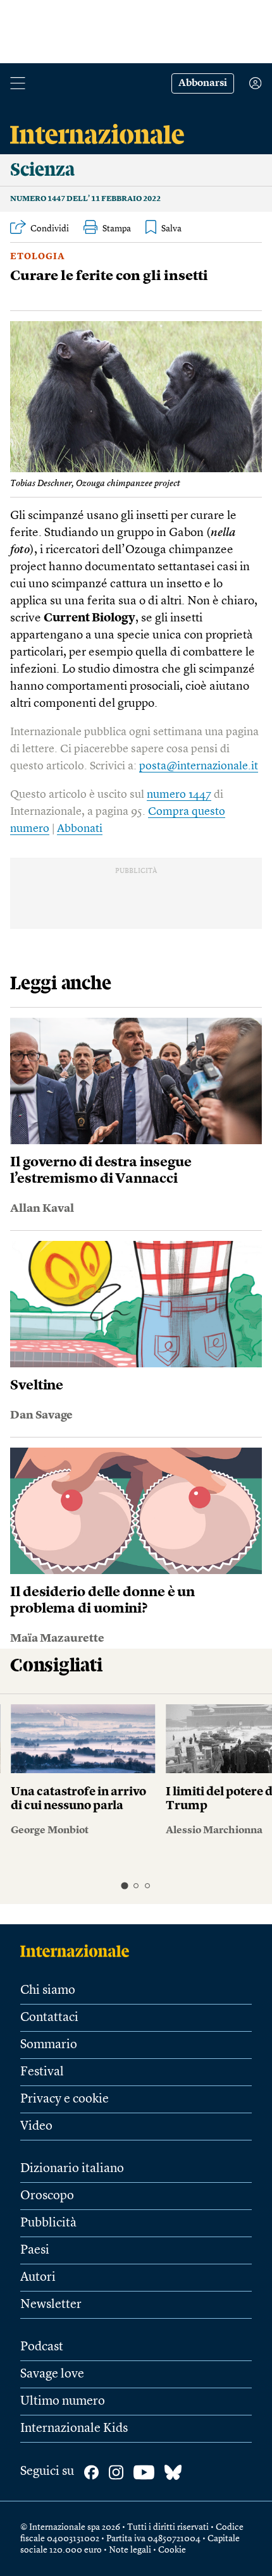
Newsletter (51, 2305)
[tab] (124, 1886)
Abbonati (80, 829)
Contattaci (49, 2018)
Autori (38, 2278)
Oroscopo (47, 2196)
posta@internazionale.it (199, 766)
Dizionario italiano (72, 2169)
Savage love (52, 2374)
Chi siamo (48, 1991)
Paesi (35, 2250)
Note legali (130, 2550)
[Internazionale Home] (79, 1951)
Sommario (49, 2045)
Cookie (172, 2550)
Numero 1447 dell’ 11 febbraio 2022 (85, 199)
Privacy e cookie (65, 2099)
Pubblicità (48, 2223)
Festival (42, 2072)
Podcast (42, 2347)
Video (36, 2127)
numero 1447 (179, 795)
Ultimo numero (63, 2402)
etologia (38, 257)
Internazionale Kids (74, 2429)
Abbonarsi (203, 83)
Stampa (117, 229)
